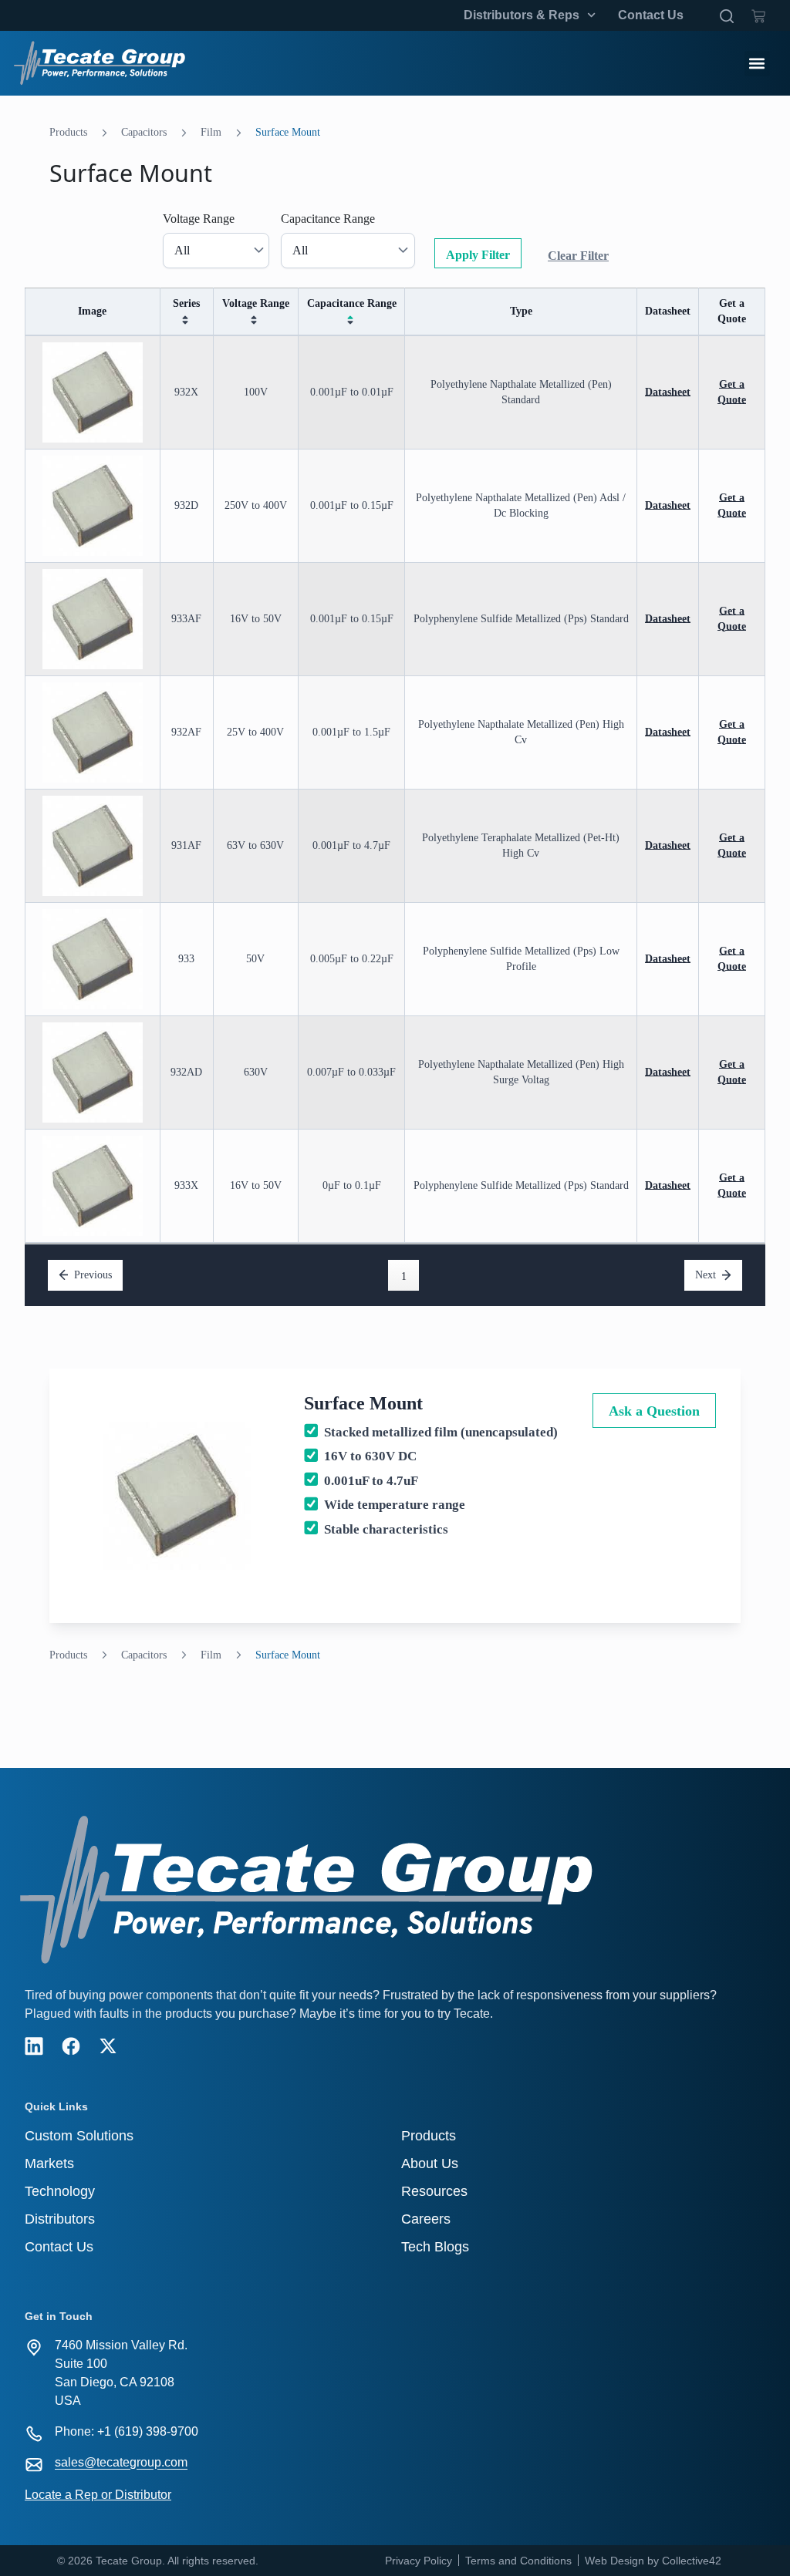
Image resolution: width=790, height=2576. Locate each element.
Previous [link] (93, 1275)
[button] (757, 64)
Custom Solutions (79, 2136)
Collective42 (692, 2561)
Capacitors (144, 132)
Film (211, 132)
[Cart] (758, 13)
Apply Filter (478, 255)
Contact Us (651, 15)
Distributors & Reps (522, 15)
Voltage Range (199, 219)
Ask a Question (654, 1411)
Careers (426, 2219)
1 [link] (404, 1276)
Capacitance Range (328, 219)
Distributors (60, 2219)
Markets (49, 2164)
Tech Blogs (435, 2247)
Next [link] (706, 1275)
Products (68, 132)
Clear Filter (578, 256)
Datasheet (668, 392)
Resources (434, 2191)
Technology (60, 2191)
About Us (430, 2164)
